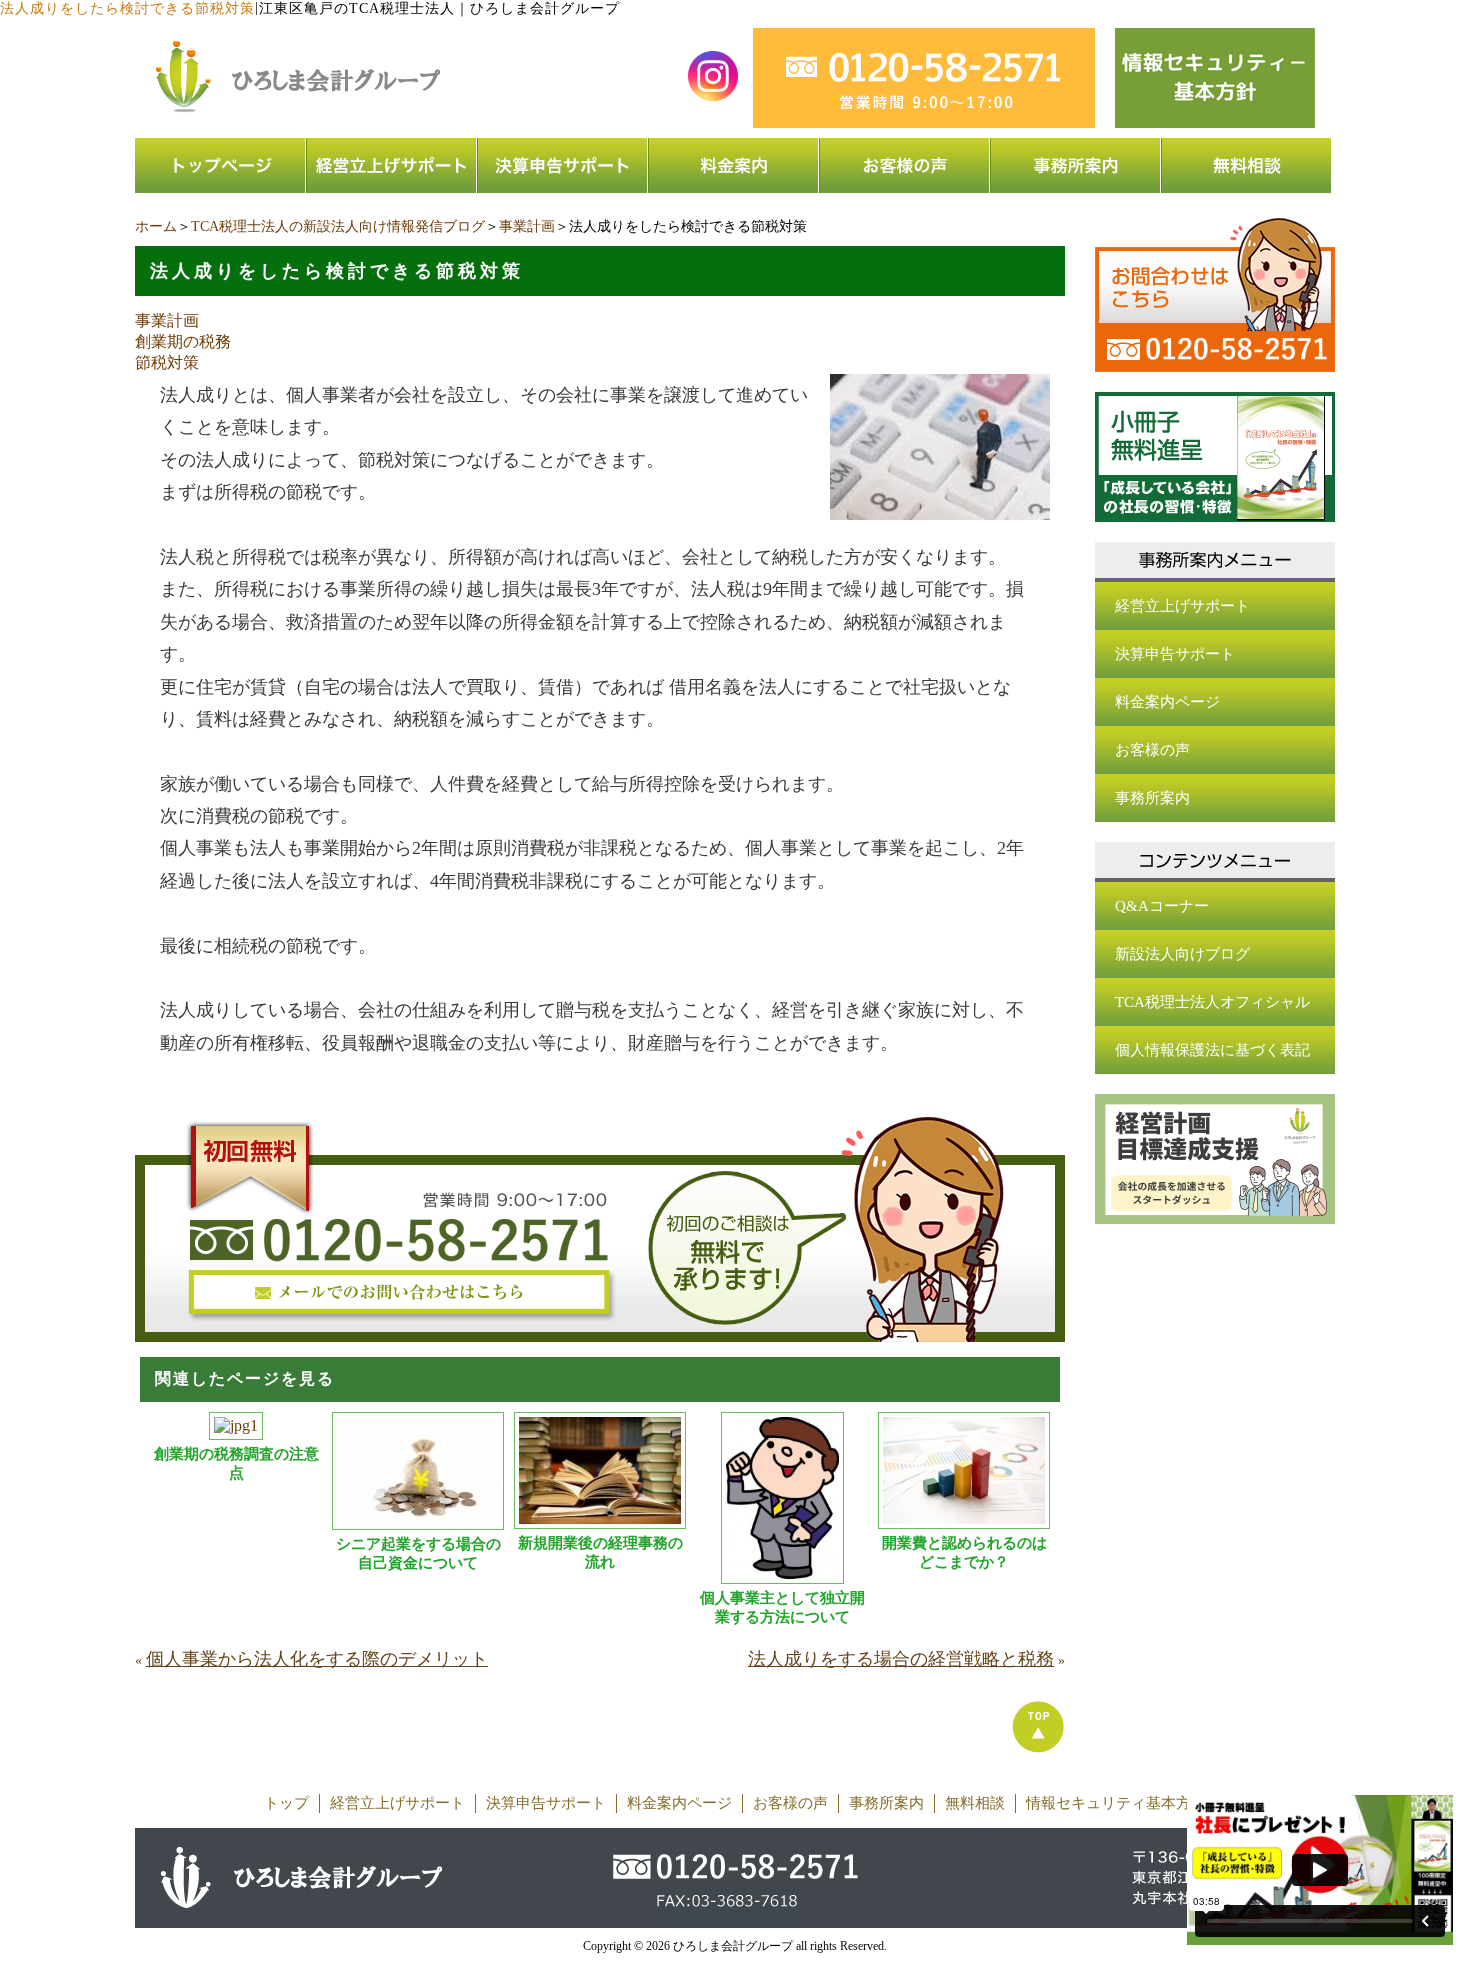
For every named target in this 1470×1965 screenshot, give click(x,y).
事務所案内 (1152, 798)
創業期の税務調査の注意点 (236, 1463)
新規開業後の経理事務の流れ (600, 1552)
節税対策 (167, 362)
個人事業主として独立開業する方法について (782, 1607)
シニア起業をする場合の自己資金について (418, 1553)
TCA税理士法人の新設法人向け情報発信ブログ (338, 226)
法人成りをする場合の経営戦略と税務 (901, 1659)
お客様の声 (1152, 750)
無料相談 (975, 1803)
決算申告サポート (1175, 654)
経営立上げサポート (1182, 606)
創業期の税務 (183, 341)
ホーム (156, 226)
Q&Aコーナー (1162, 906)
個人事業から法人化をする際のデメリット (317, 1659)
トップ (286, 1803)
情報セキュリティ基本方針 (1116, 1803)
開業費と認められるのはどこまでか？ (964, 1552)
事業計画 (527, 226)
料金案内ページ (1167, 702)
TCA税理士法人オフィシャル (1212, 1002)
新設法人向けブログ (1182, 954)
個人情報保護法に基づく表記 (1212, 1050)
